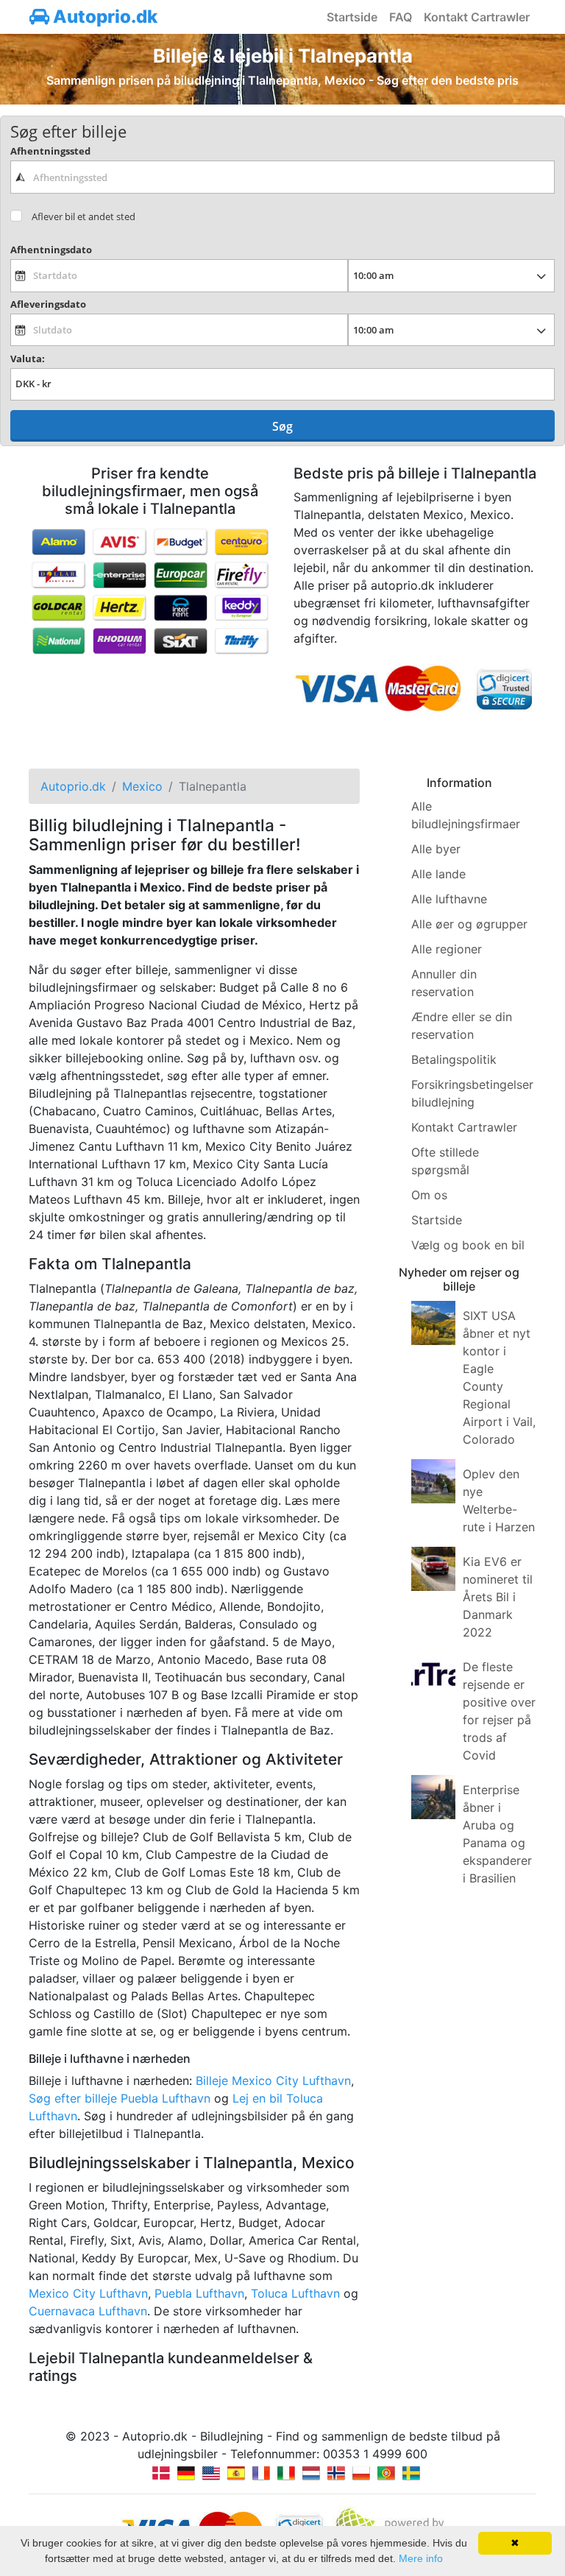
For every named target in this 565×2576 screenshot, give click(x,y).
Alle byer (436, 849)
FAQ (401, 17)
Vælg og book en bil (468, 1245)
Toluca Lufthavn (295, 2293)
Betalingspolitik (454, 1059)
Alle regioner (447, 949)
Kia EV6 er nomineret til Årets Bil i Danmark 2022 (498, 1597)
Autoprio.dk (103, 17)
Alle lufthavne (449, 899)
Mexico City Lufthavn (88, 2293)
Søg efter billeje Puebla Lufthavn (120, 2098)
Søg (282, 426)
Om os (429, 1195)
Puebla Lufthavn (199, 2293)
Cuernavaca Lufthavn (88, 2311)
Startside (352, 17)
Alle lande (438, 874)
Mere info (421, 2558)
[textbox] (282, 177)
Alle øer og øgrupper (469, 924)
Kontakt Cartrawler (477, 17)
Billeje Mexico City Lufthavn (273, 2081)
